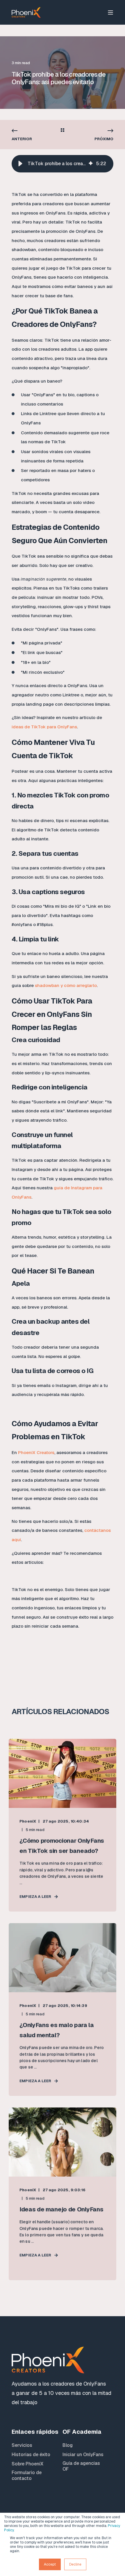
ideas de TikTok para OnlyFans (44, 727)
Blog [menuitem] (68, 2445)
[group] (63, 164)
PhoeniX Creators (36, 1452)
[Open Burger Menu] (110, 12)
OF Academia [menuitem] (82, 2432)
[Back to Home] (26, 12)
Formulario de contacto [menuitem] (27, 2476)
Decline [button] (75, 2564)
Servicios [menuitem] (22, 2445)
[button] (20, 164)
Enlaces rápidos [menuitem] (35, 2432)
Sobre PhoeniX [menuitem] (27, 2464)
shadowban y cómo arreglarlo (66, 985)
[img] (91, 164)
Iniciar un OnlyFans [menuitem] (83, 2455)
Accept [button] (50, 2564)
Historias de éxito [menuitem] (31, 2455)
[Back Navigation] (63, 131)
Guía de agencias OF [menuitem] (81, 2466)
